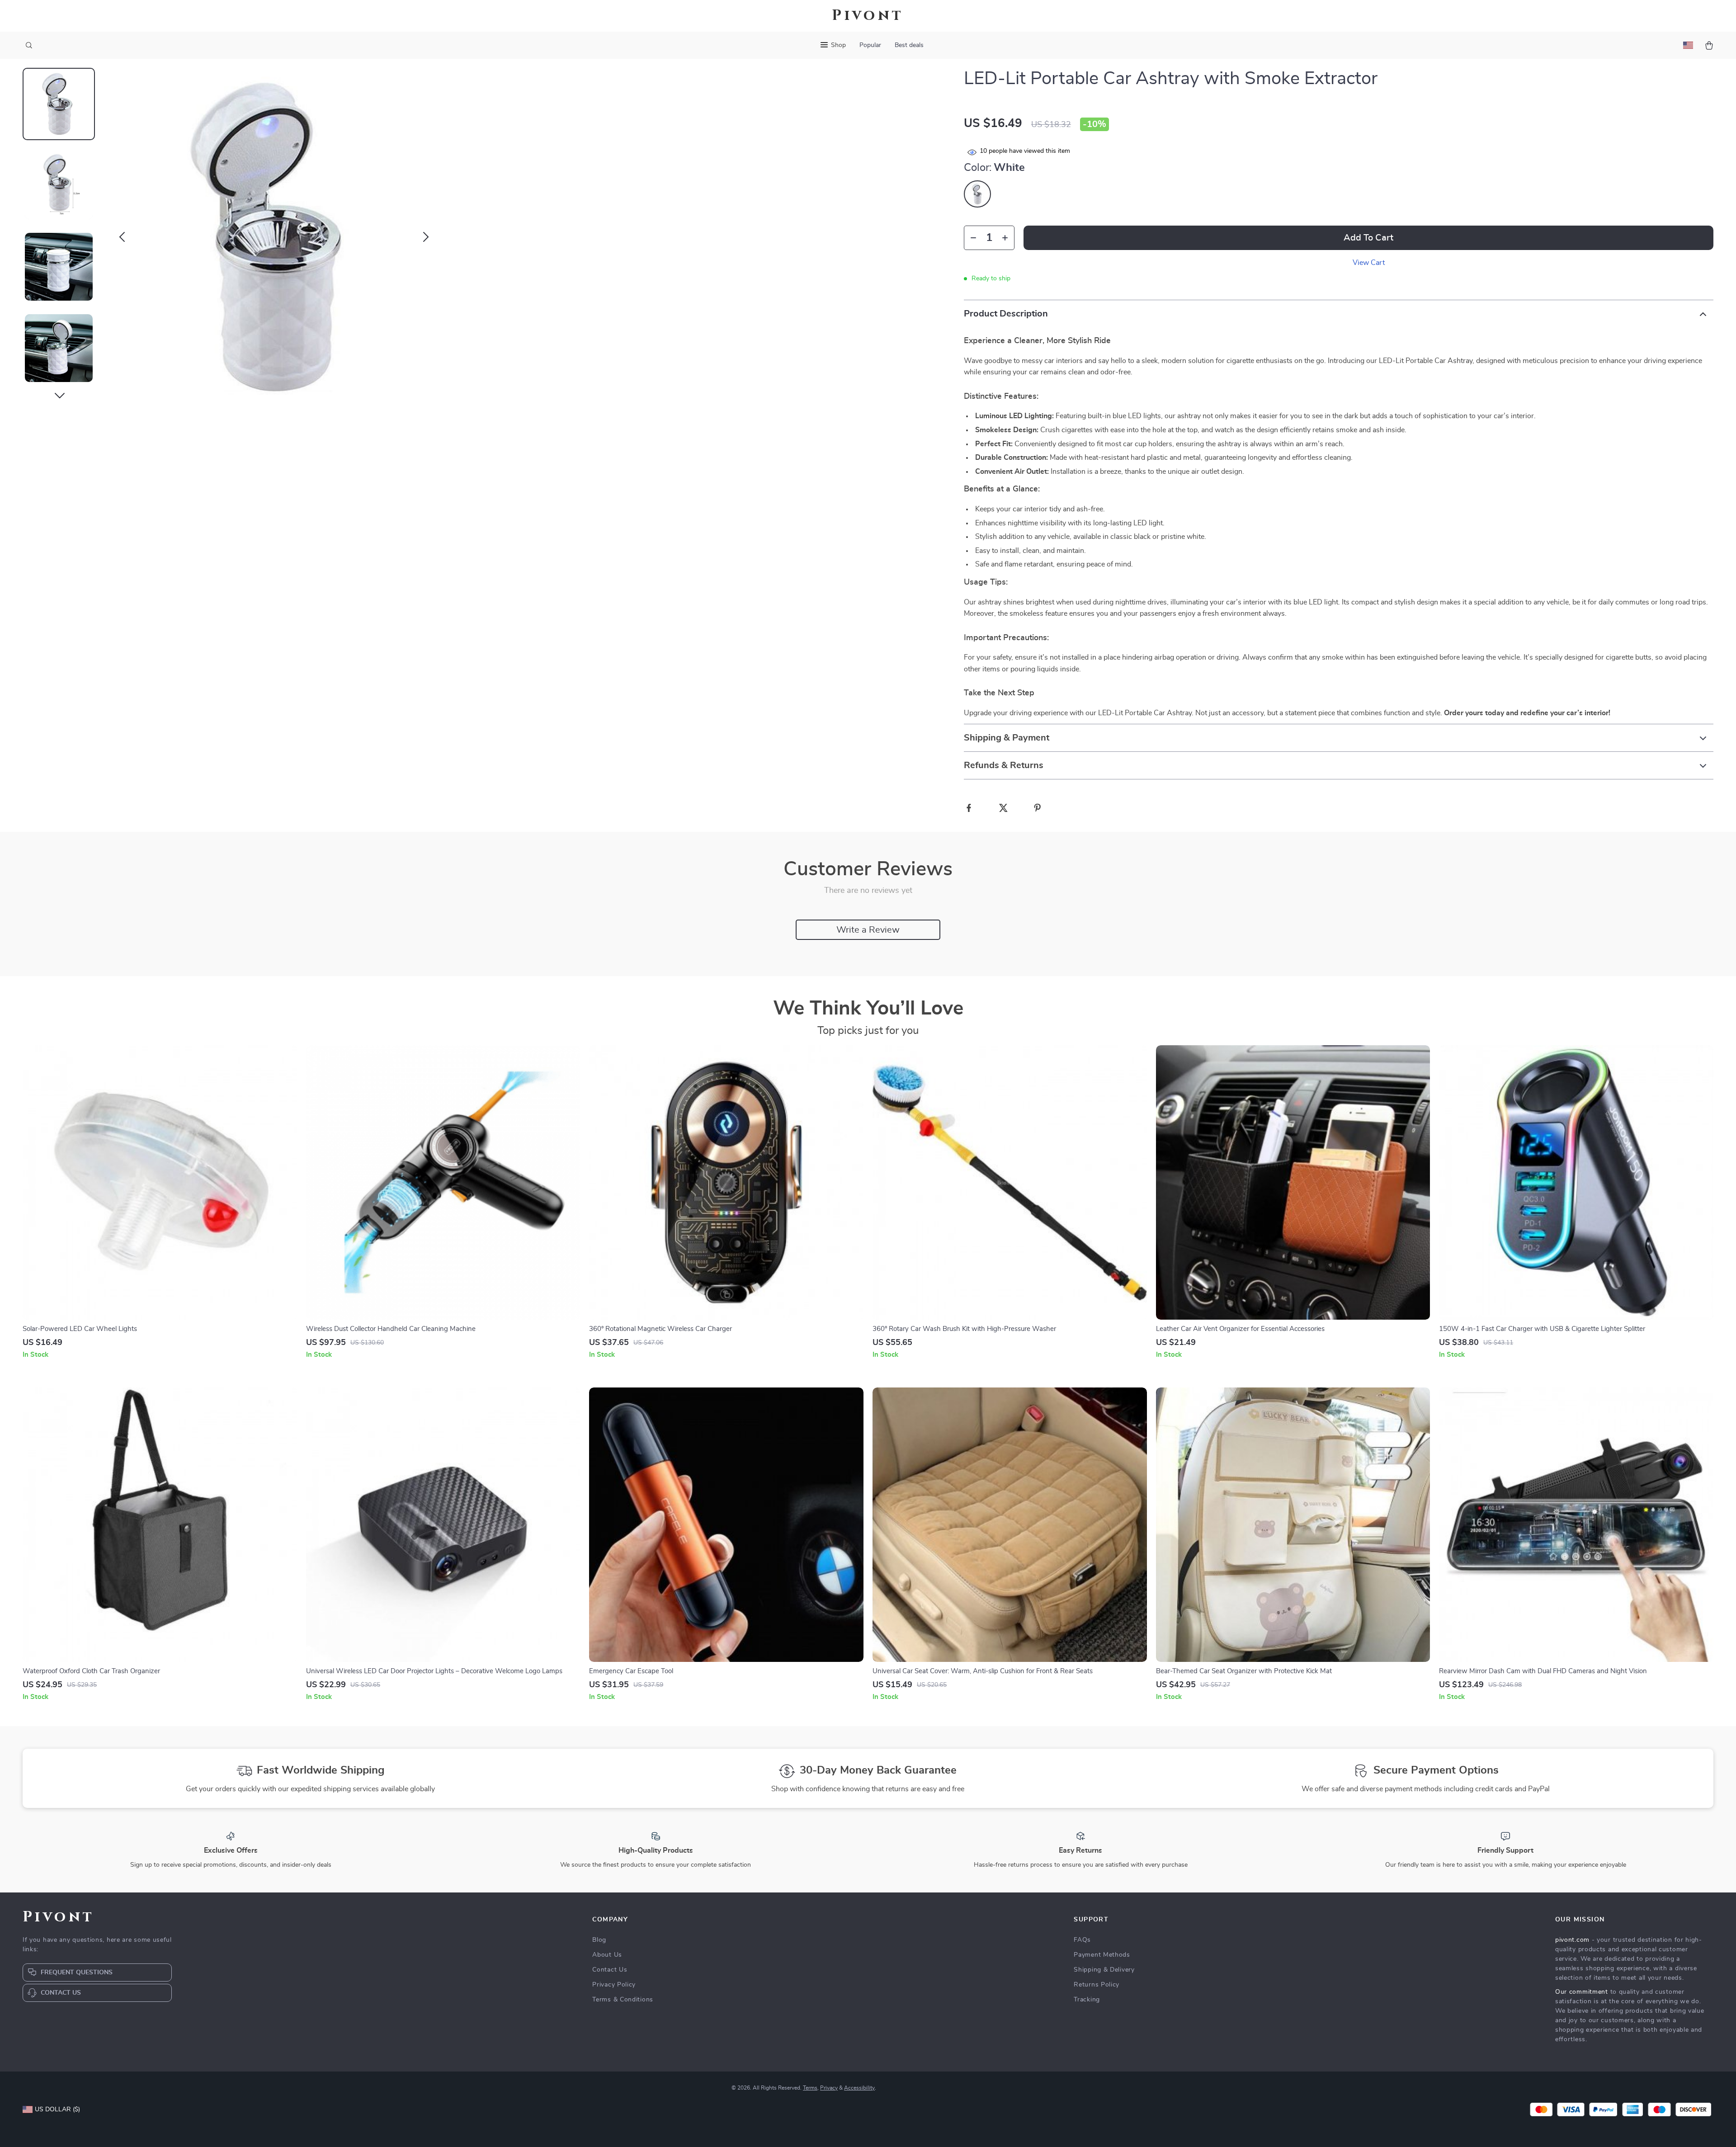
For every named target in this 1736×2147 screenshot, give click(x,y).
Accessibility (859, 2088)
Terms (810, 2088)
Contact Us (610, 1970)
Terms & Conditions (623, 2000)
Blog (599, 1940)
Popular (870, 45)
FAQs (1082, 1940)
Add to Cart (1368, 238)
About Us (607, 1955)
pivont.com (1572, 1940)
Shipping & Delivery (1104, 1970)
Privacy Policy (614, 1985)
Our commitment (1582, 1992)
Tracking (1087, 2000)
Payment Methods (1102, 1955)
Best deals (909, 45)
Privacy (829, 2088)
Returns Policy (1097, 1985)
